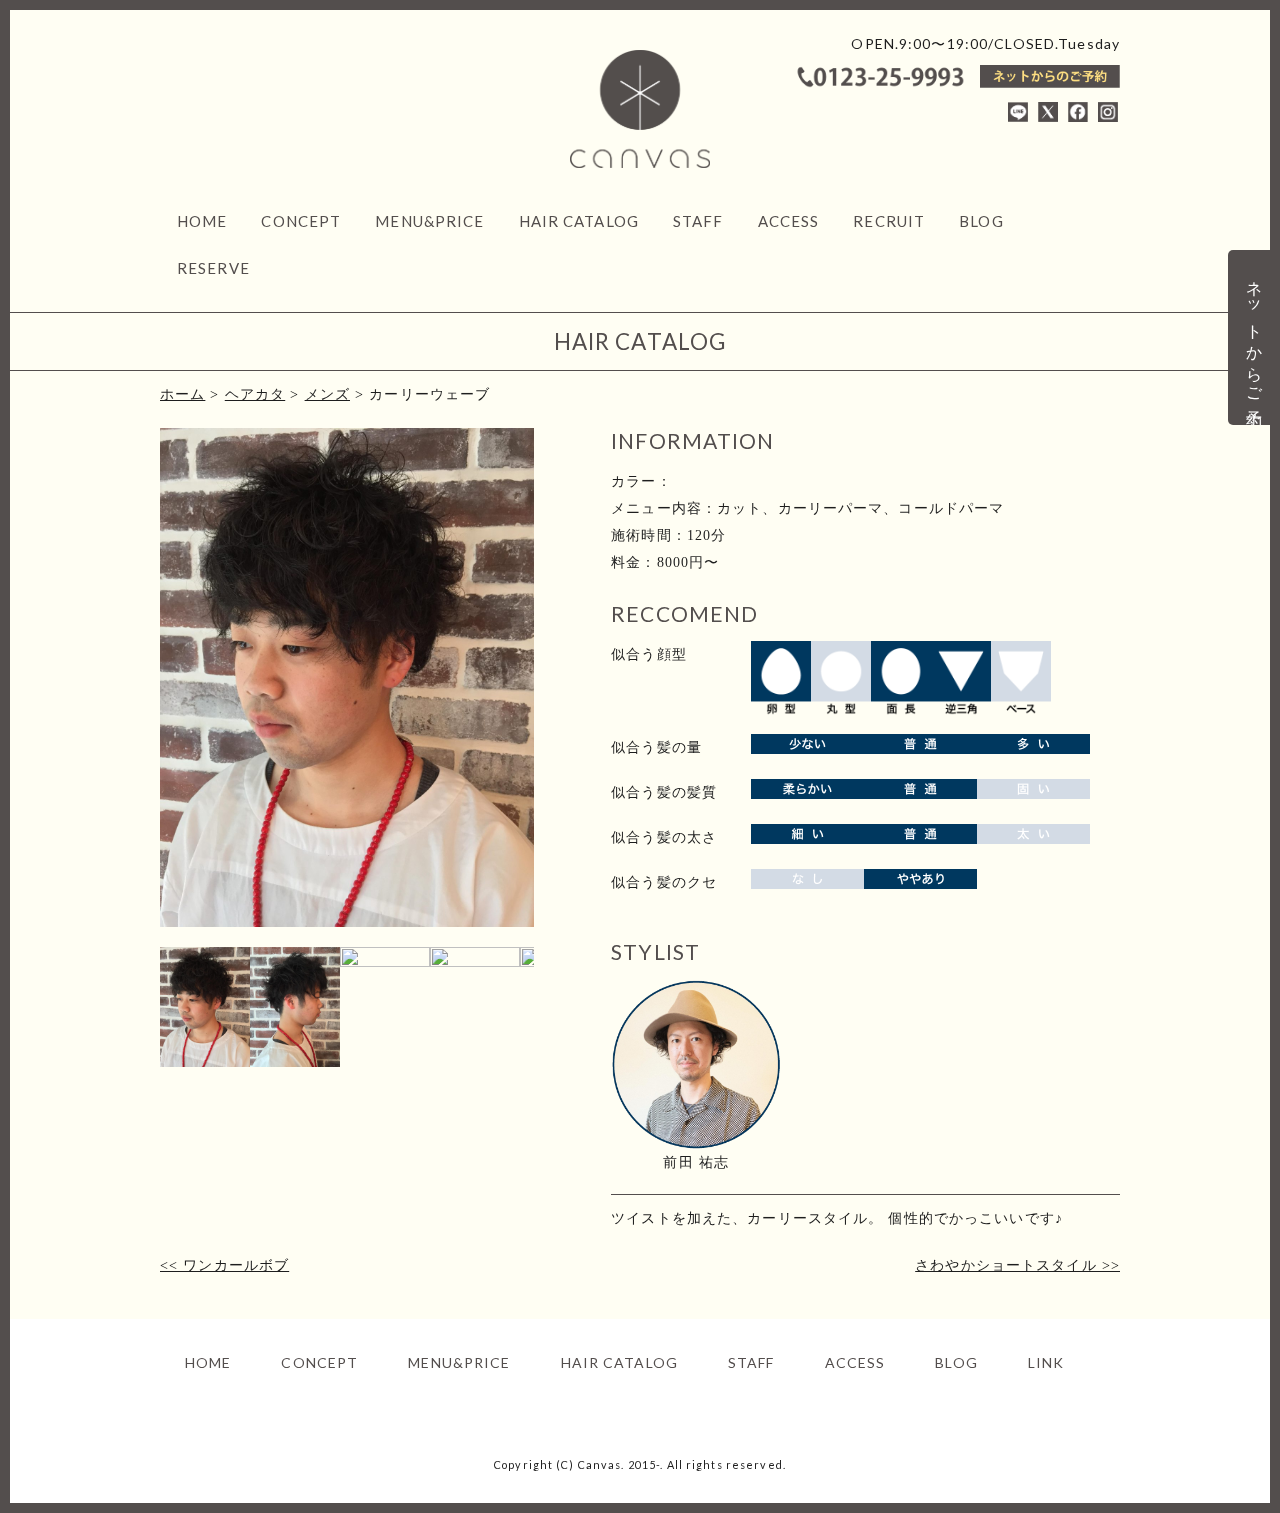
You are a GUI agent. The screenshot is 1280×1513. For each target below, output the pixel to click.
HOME (202, 221)
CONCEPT (301, 221)
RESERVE (213, 268)
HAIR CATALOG (579, 221)
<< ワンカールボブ (224, 1265)
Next (564, 697)
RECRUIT (889, 221)
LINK (1046, 1362)
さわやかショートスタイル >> (1017, 1265)
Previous (130, 697)
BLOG (981, 221)
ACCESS (789, 221)
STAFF (698, 221)
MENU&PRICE (429, 221)
